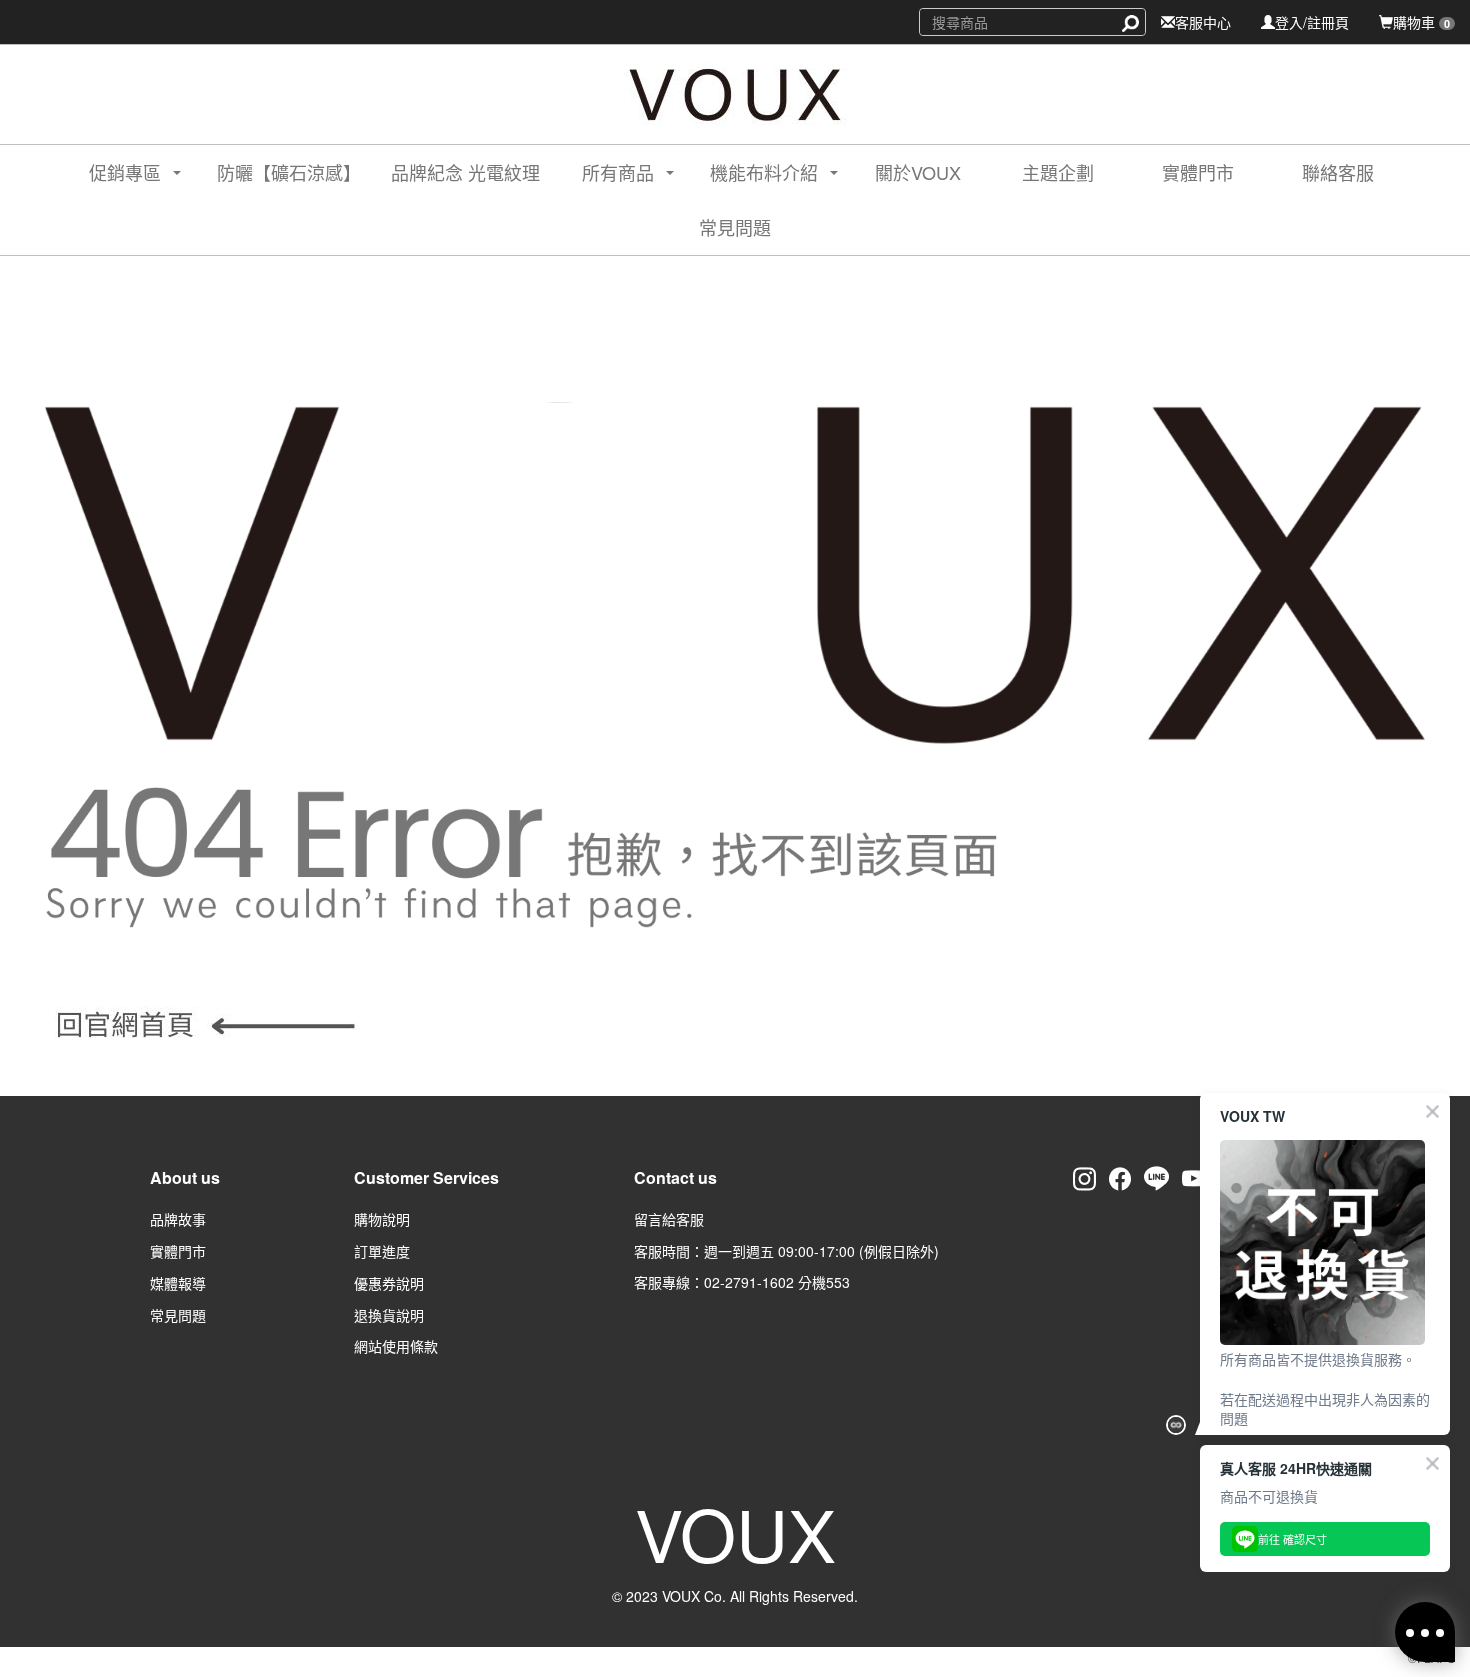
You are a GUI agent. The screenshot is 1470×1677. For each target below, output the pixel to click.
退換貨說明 (389, 1315)
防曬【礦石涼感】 (289, 172)
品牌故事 (178, 1219)
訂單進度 (382, 1251)
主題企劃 (1058, 172)
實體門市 (1198, 172)
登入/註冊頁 (1312, 22)
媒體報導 (178, 1283)
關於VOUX (918, 172)
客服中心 (1203, 22)
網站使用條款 (396, 1346)
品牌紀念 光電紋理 (465, 172)
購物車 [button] (1421, 22)
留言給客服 (669, 1219)
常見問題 (735, 227)
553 (838, 1282)
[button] (117, 172)
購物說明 (382, 1219)
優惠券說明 (389, 1283)
